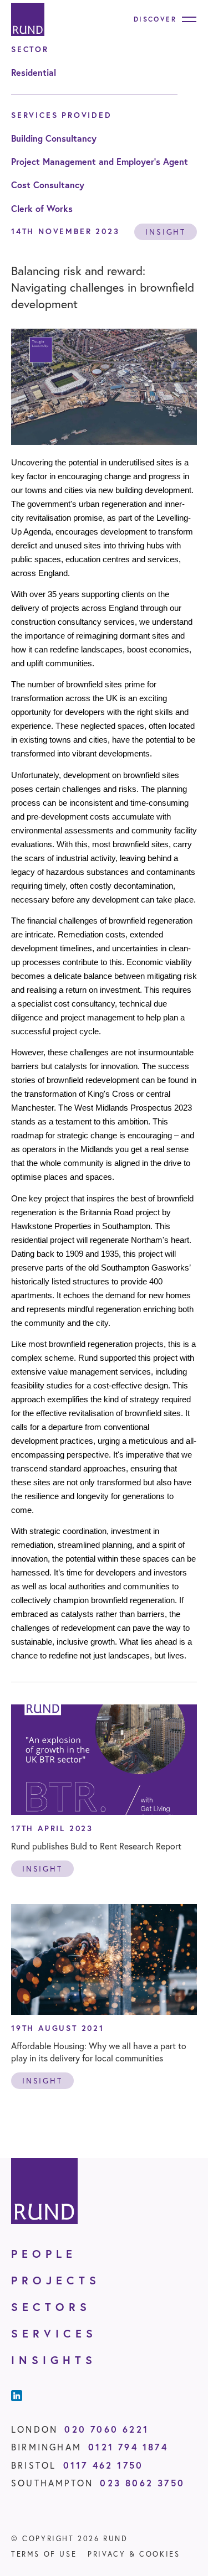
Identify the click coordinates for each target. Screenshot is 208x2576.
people (44, 2254)
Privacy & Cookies (134, 2554)
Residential (34, 72)
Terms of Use (44, 2554)
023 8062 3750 (142, 2483)
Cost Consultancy (48, 185)
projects (56, 2280)
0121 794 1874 (128, 2447)
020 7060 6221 (106, 2429)
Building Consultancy (54, 138)
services (54, 2333)
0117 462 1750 (103, 2465)
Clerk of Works (42, 208)
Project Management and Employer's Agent (100, 161)
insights (54, 2360)
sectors (51, 2307)
